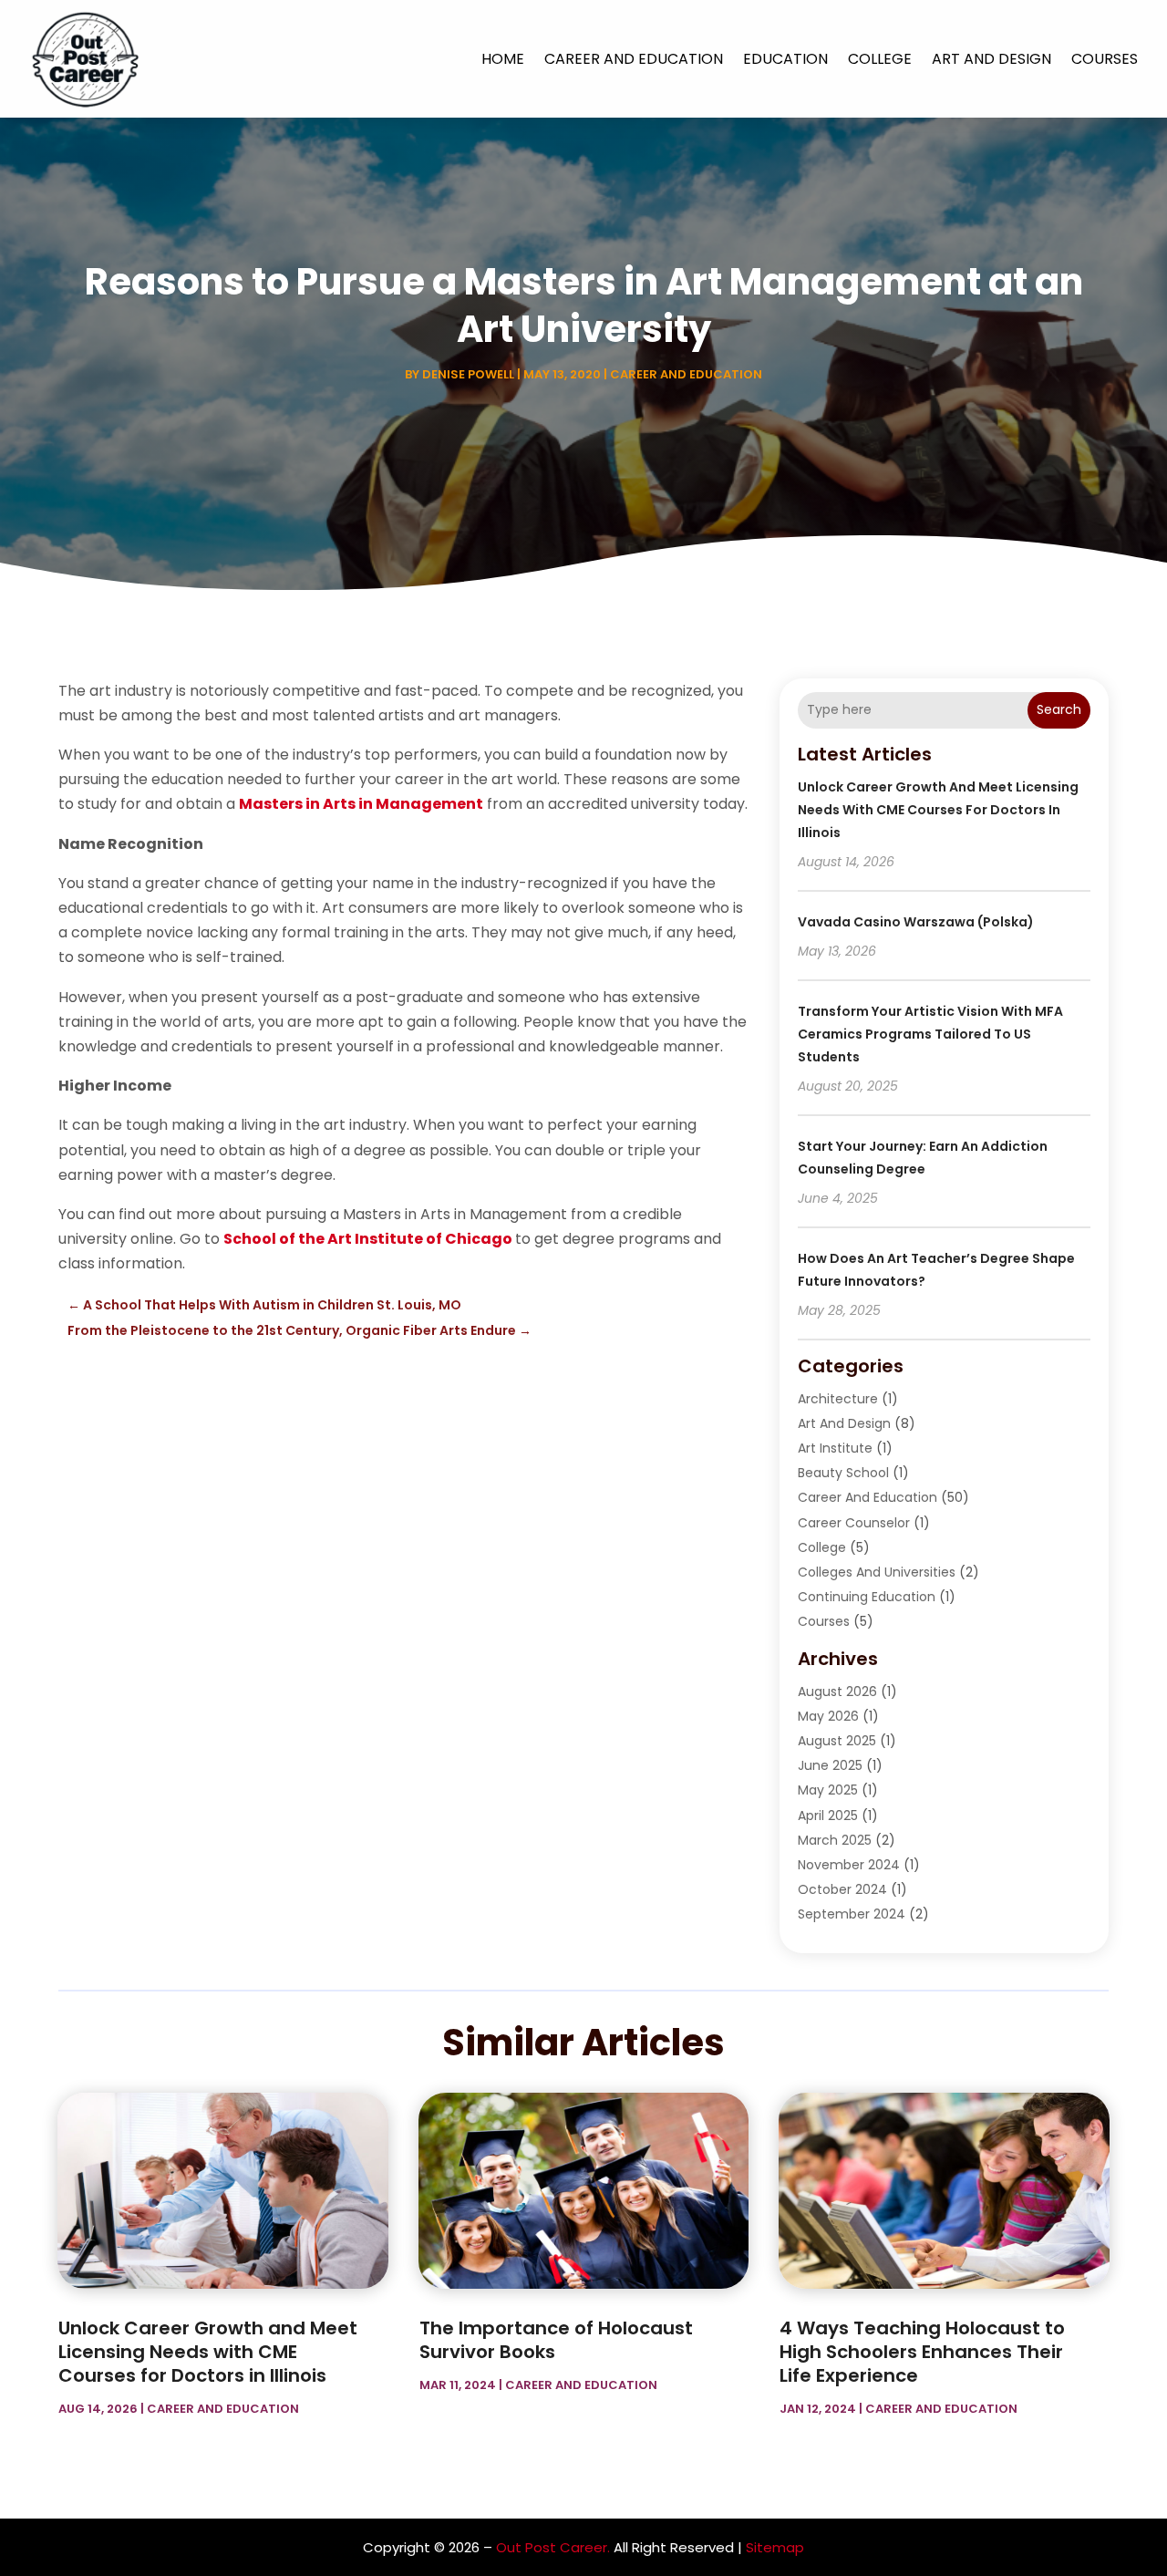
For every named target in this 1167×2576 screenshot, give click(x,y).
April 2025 (828, 1816)
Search (1059, 709)
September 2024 (852, 1914)
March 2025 (835, 1840)
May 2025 (828, 1790)
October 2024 (842, 1889)
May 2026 (828, 1716)
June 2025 (830, 1765)
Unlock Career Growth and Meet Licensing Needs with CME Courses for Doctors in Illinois (938, 810)
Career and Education (634, 59)
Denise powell (468, 374)
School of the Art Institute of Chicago (368, 1239)
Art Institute (835, 1448)
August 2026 (837, 1691)
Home (503, 59)
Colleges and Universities (877, 1572)
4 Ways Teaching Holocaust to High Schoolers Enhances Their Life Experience (922, 2352)
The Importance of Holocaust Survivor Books (556, 2340)
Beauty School (843, 1473)
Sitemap (775, 2547)
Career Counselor (854, 1523)
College (880, 59)
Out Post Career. (553, 2547)
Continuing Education (867, 1597)
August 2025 (837, 1741)
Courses (1105, 59)
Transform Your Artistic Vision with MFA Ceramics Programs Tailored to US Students (930, 1034)
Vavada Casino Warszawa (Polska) (916, 922)
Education (785, 59)
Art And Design (991, 59)
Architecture (838, 1399)
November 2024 (849, 1865)
